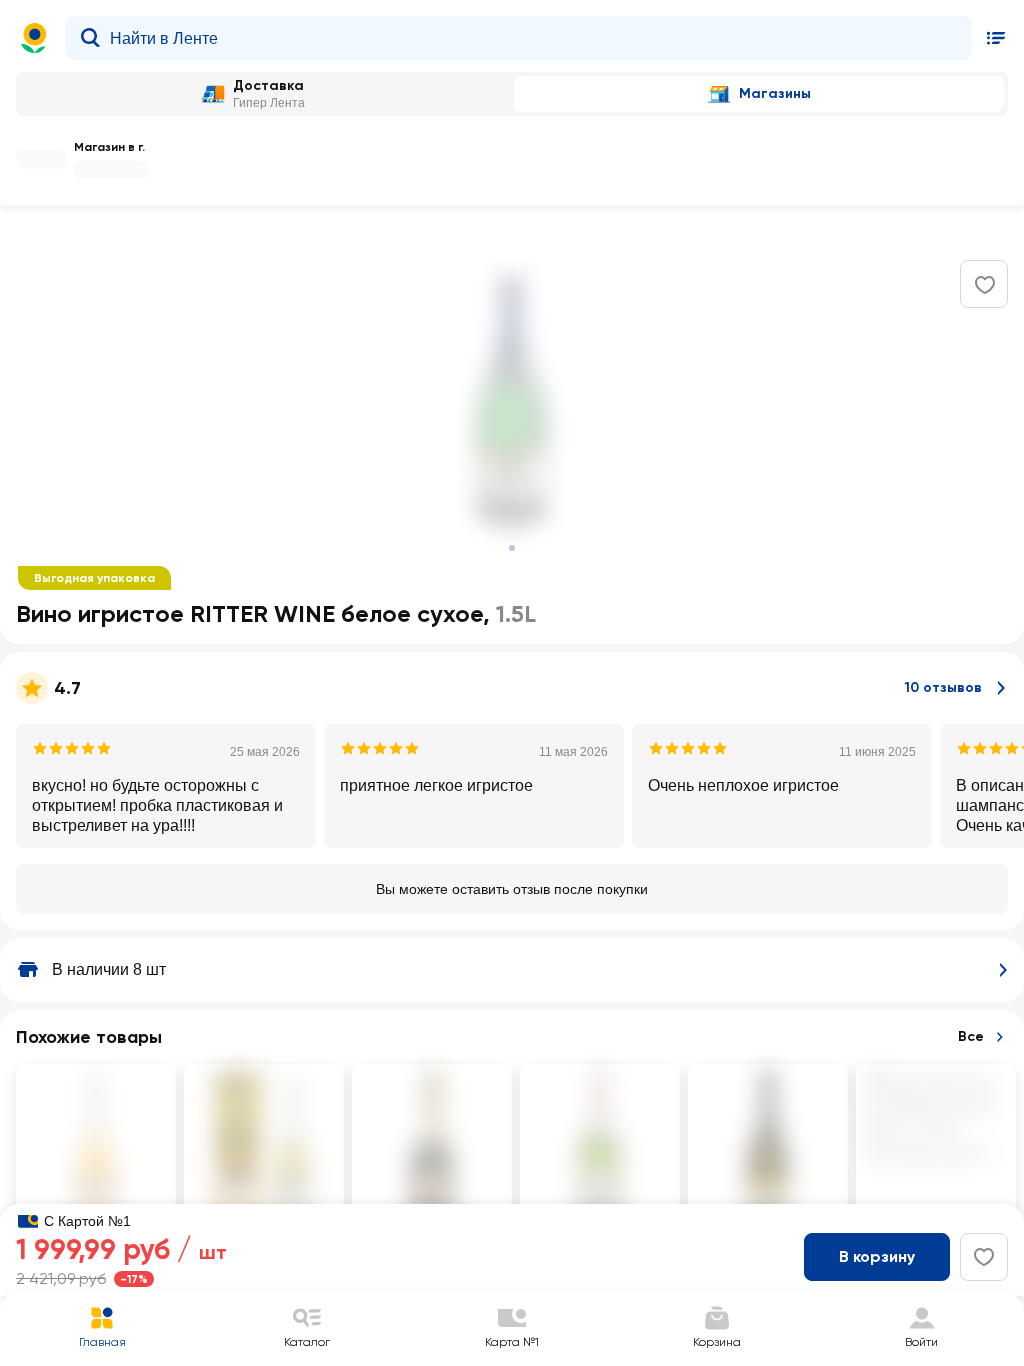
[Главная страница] (34, 38)
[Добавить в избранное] (985, 285)
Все (971, 1036)
